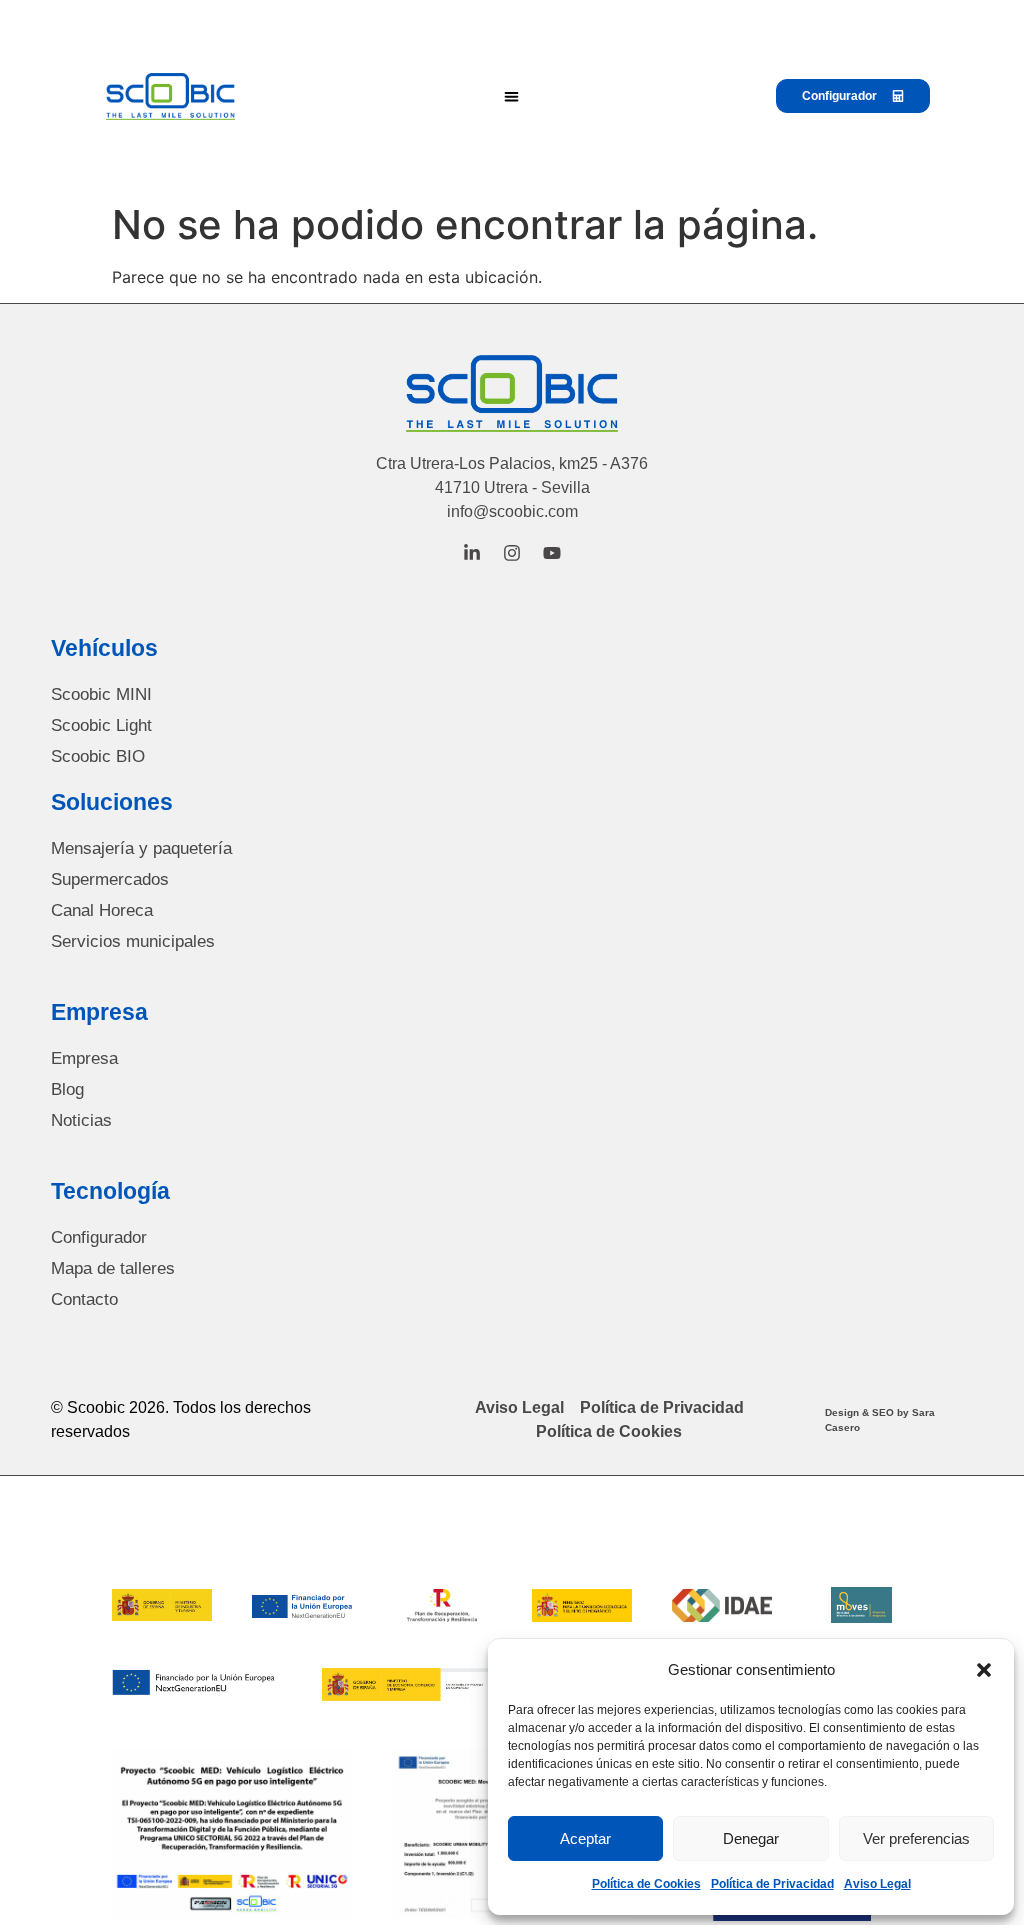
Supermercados (110, 879)
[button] (984, 1670)
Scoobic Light (101, 725)
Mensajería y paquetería (141, 848)
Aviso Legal (877, 1884)
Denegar (751, 1838)
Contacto (84, 1299)
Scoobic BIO (98, 756)
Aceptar (585, 1838)
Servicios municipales (133, 941)
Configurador (99, 1237)
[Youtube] (552, 553)
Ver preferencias (916, 1838)
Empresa (84, 1058)
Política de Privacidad (772, 1884)
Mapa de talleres (113, 1268)
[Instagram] (512, 553)
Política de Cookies (646, 1884)
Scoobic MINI (101, 694)
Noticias (81, 1120)
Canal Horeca (102, 910)
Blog (67, 1089)
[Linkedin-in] (472, 553)
